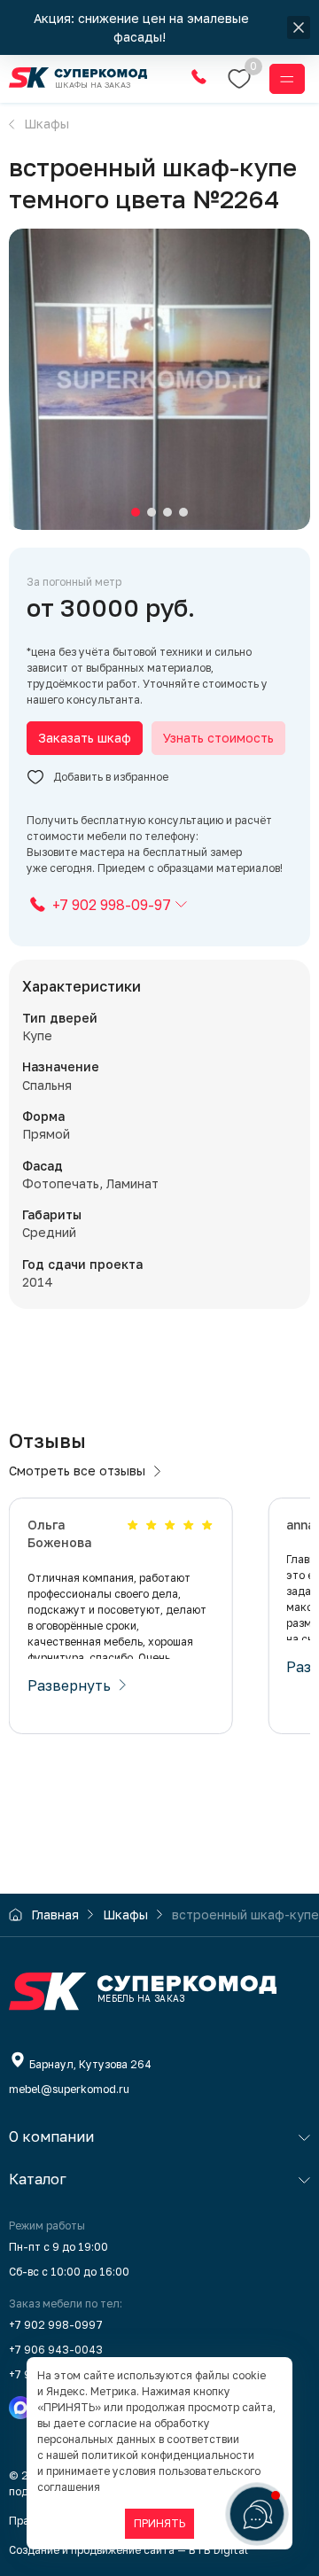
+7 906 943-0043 (56, 2350)
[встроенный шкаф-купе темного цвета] (159, 379)
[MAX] (20, 2408)
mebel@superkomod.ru (69, 2089)
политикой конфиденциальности (168, 2455)
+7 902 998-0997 (56, 2325)
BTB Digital (218, 2550)
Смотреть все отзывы (77, 1471)
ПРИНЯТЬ (159, 2523)
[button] (136, 512)
